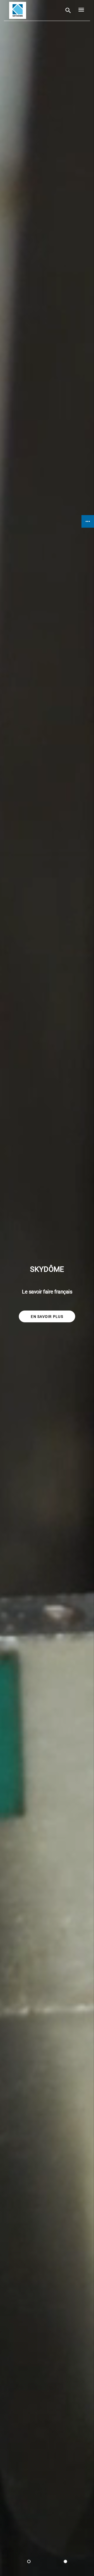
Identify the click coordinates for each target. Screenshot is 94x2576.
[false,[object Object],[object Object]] (18, 10)
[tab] (29, 2561)
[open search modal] (68, 10)
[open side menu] (80, 10)
